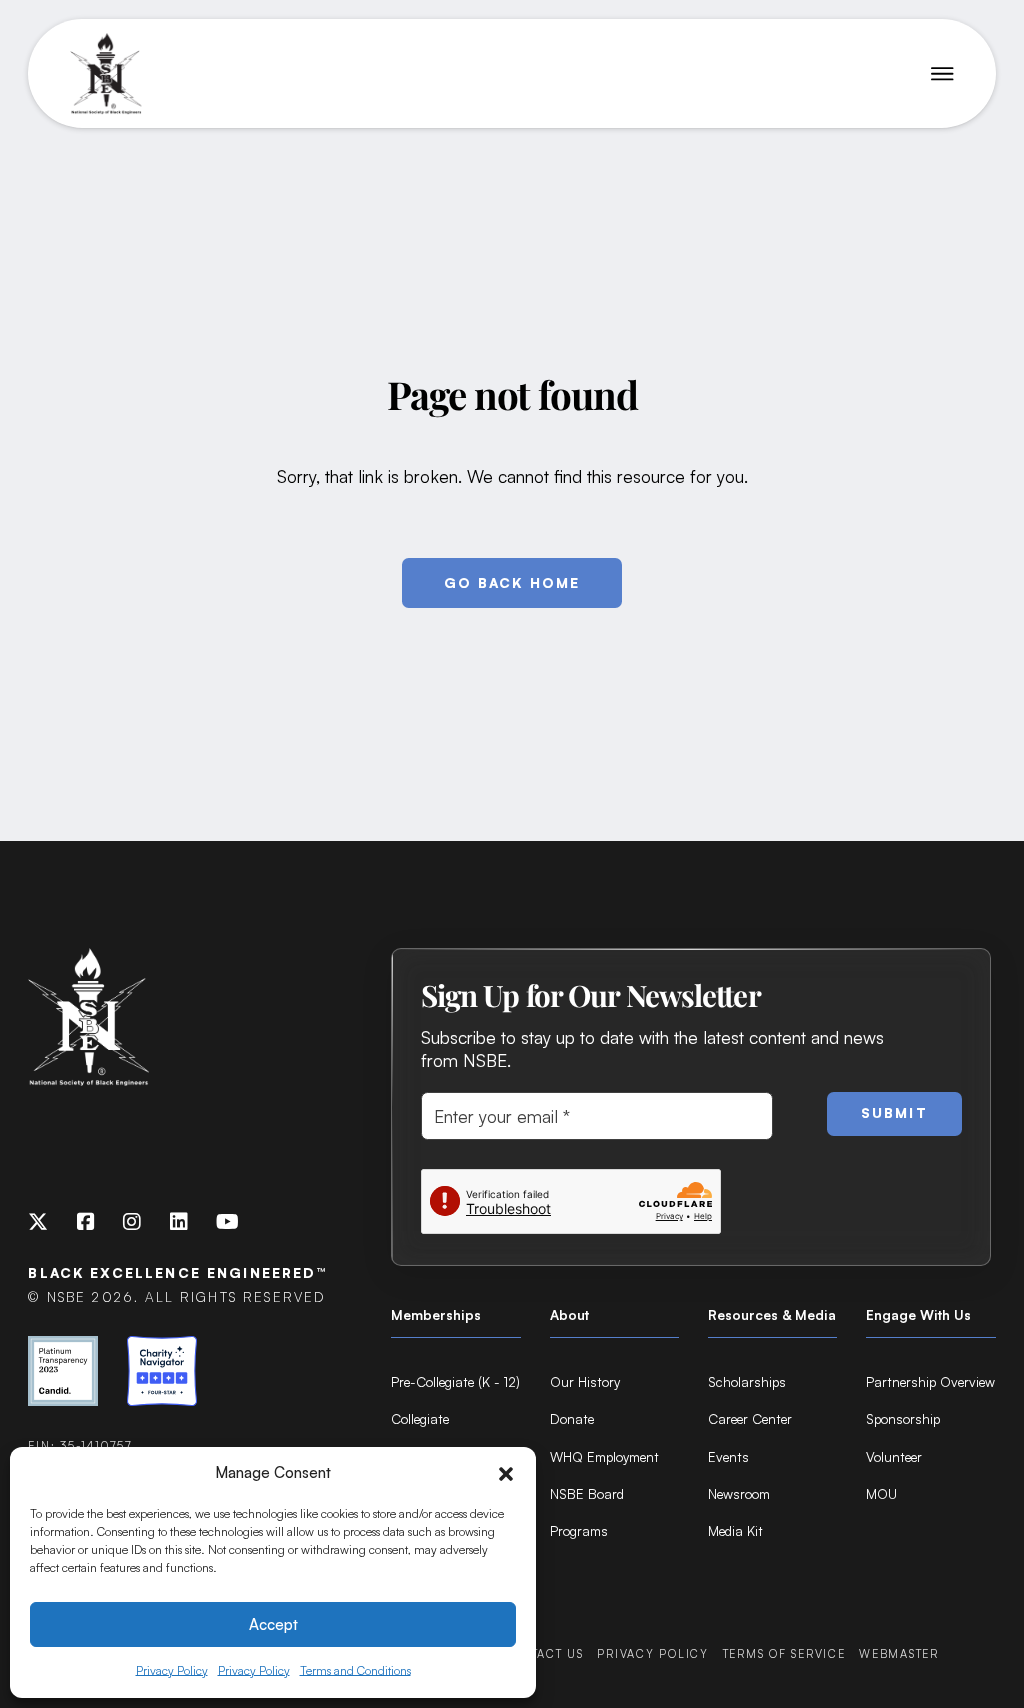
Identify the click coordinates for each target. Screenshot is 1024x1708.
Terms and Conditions (355, 1670)
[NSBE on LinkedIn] (179, 1222)
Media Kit (735, 1530)
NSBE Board (587, 1493)
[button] (506, 1474)
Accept (273, 1624)
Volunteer (894, 1456)
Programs (579, 1530)
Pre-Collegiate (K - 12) (455, 1381)
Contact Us (543, 1654)
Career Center (750, 1418)
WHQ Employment (604, 1456)
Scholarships (747, 1381)
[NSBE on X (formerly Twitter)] (38, 1222)
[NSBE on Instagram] (132, 1222)
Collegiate (420, 1418)
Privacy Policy (172, 1670)
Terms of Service (784, 1654)
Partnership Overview (930, 1381)
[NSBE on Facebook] (86, 1222)
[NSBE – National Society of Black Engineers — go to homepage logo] (106, 74)
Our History (585, 1381)
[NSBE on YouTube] (227, 1222)
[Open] (942, 74)
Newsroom (739, 1493)
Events (728, 1456)
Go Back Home (512, 582)
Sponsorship (903, 1418)
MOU (881, 1493)
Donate (572, 1418)
